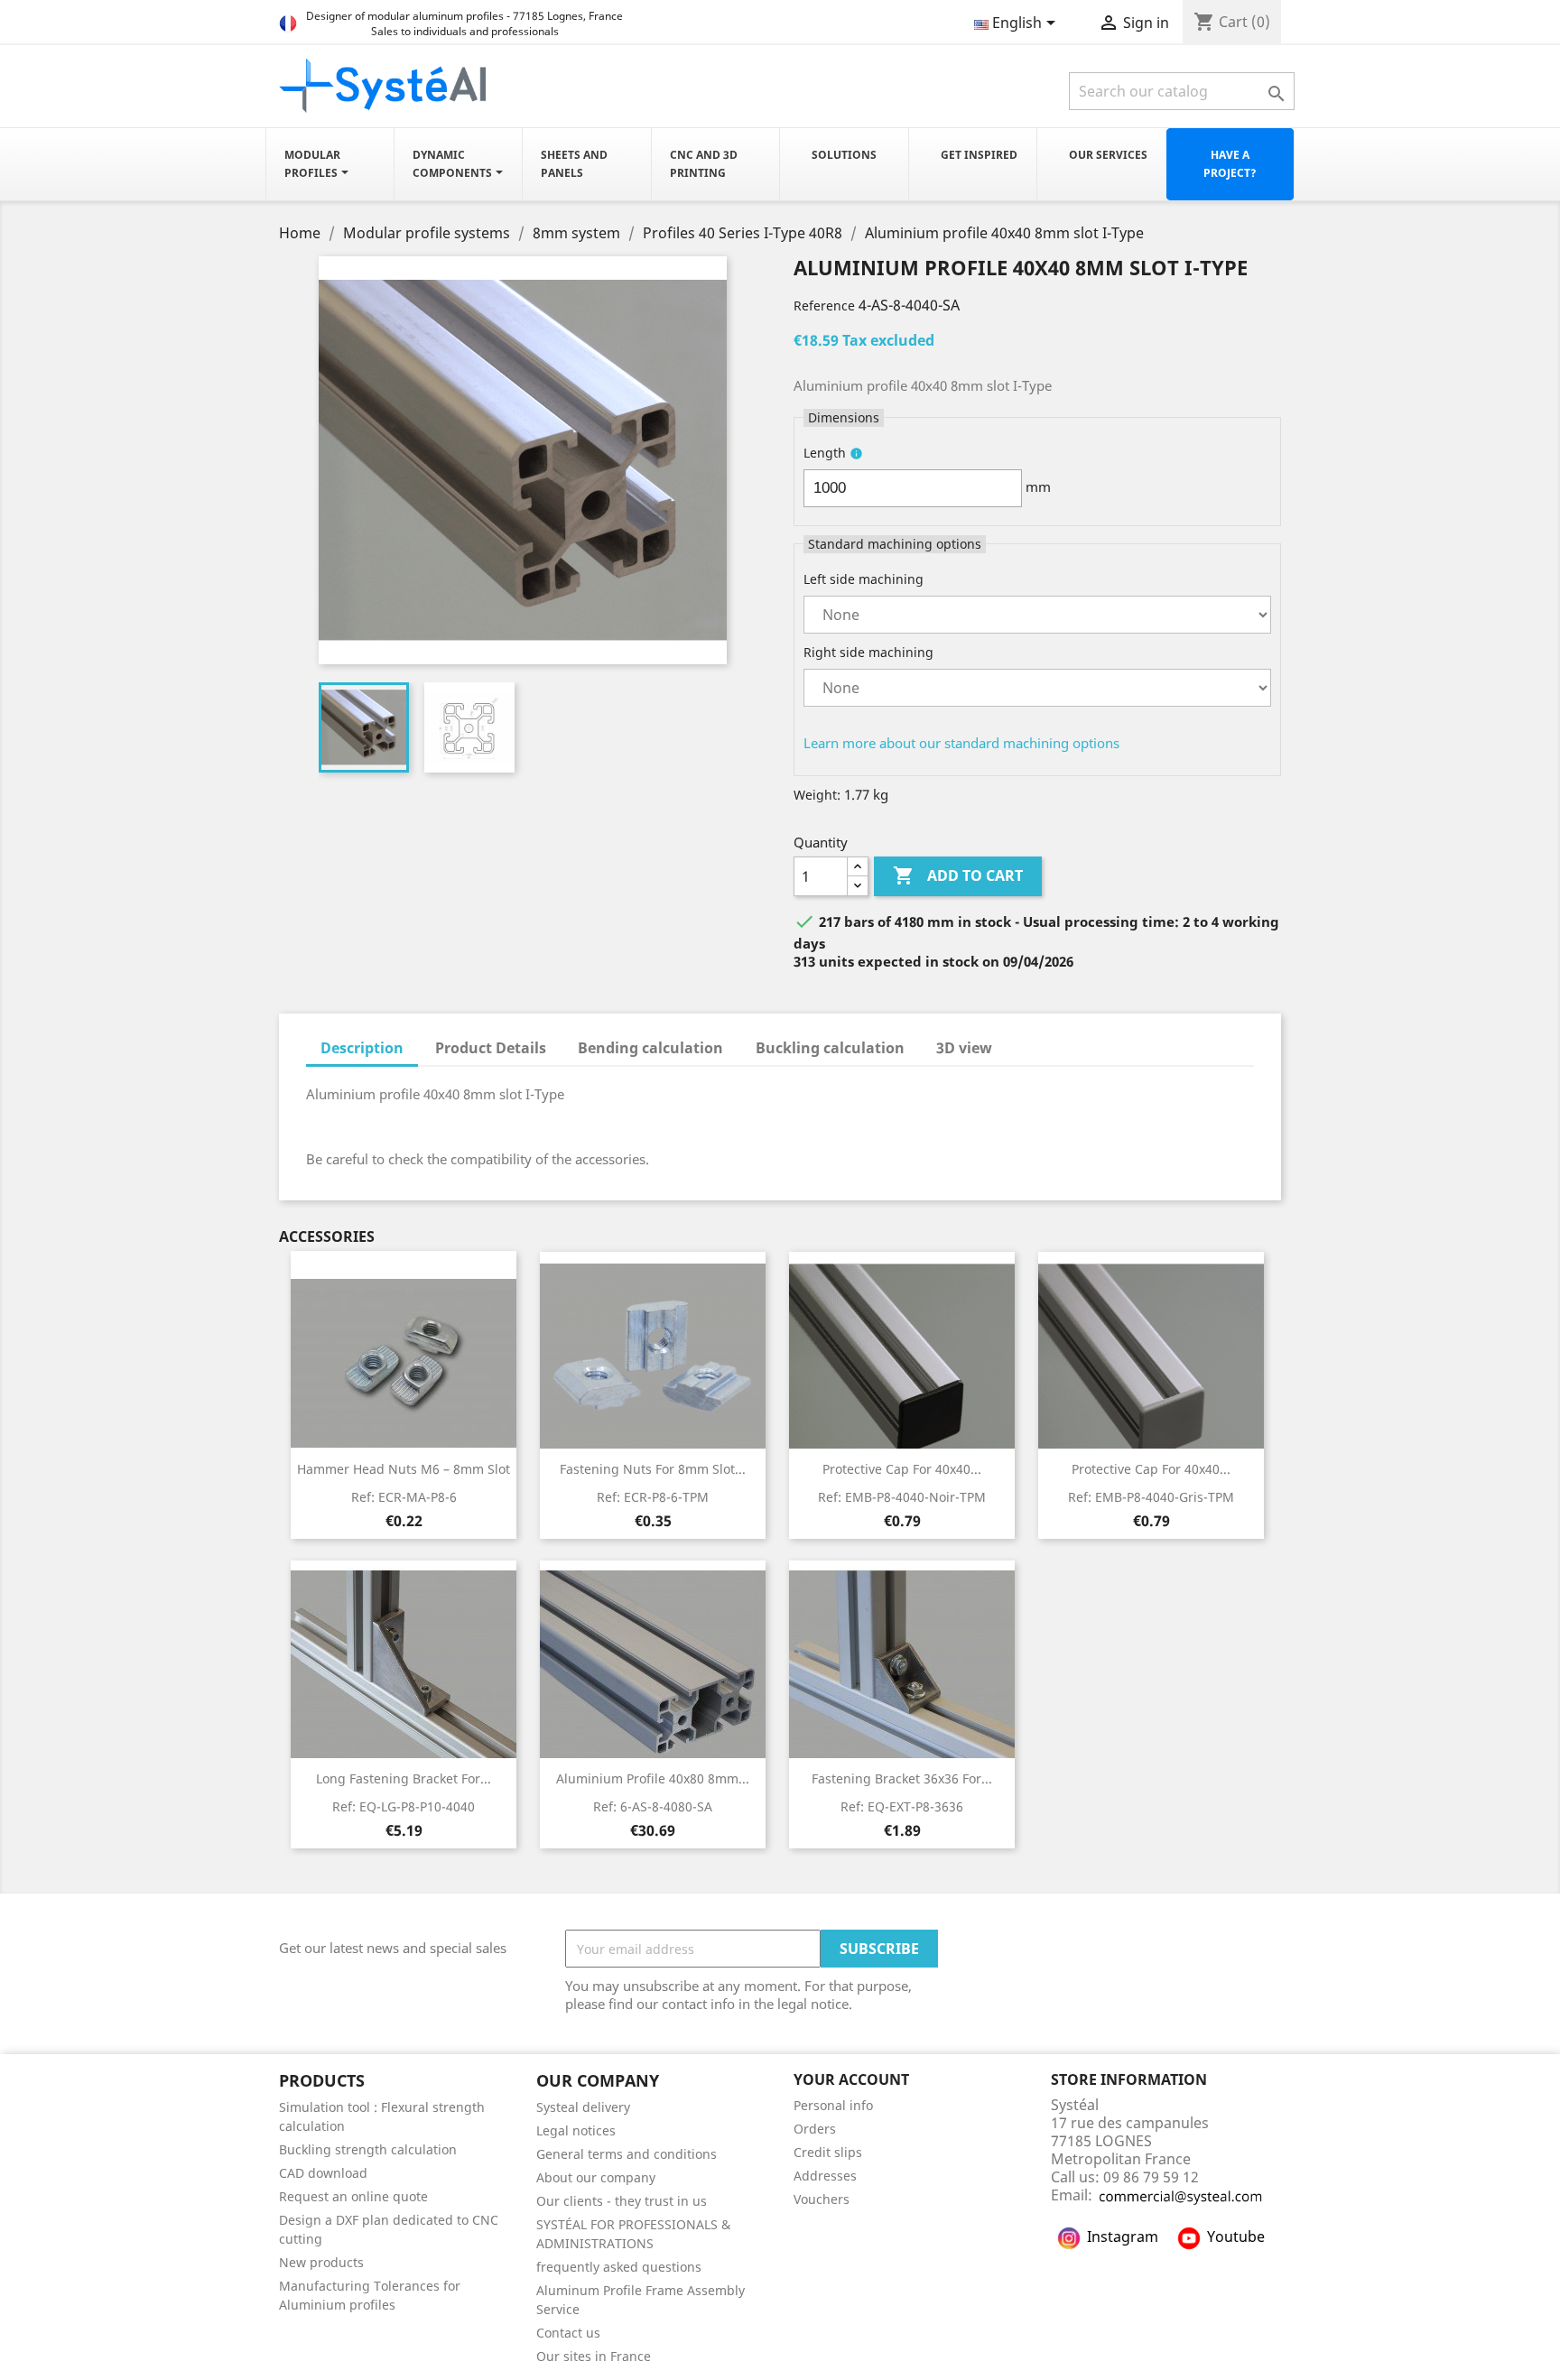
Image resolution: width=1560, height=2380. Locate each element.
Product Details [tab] (491, 1048)
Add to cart (958, 875)
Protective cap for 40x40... (902, 1469)
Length (825, 453)
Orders (815, 2129)
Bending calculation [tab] (650, 1048)
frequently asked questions (619, 2267)
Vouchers (822, 2199)
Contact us (568, 2333)
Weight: (817, 795)
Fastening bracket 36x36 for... (902, 1778)
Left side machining (864, 579)
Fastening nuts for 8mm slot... (653, 1469)
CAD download (323, 2173)
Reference (824, 306)
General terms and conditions (627, 2154)
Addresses (825, 2176)
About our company (596, 2177)
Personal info (833, 2105)
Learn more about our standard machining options (961, 743)
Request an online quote (353, 2196)
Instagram (1123, 2236)
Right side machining (868, 652)
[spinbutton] (913, 488)
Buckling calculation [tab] (830, 1048)
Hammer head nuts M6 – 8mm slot (404, 1469)
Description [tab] (362, 1048)
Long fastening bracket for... (404, 1778)
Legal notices (576, 2130)
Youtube (1236, 2236)
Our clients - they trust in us (622, 2201)
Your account (851, 2079)
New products (321, 2262)
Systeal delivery (583, 2107)
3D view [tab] (964, 1048)
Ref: (404, 1497)
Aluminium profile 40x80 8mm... (653, 1778)
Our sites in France (594, 2356)
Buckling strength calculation (368, 2149)
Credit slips (828, 2152)
